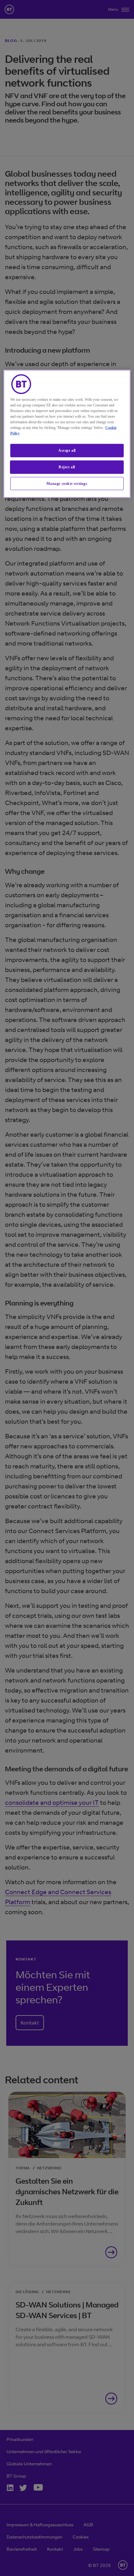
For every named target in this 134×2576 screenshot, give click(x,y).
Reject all (67, 467)
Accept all (67, 450)
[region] (67, 434)
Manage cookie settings (67, 483)
